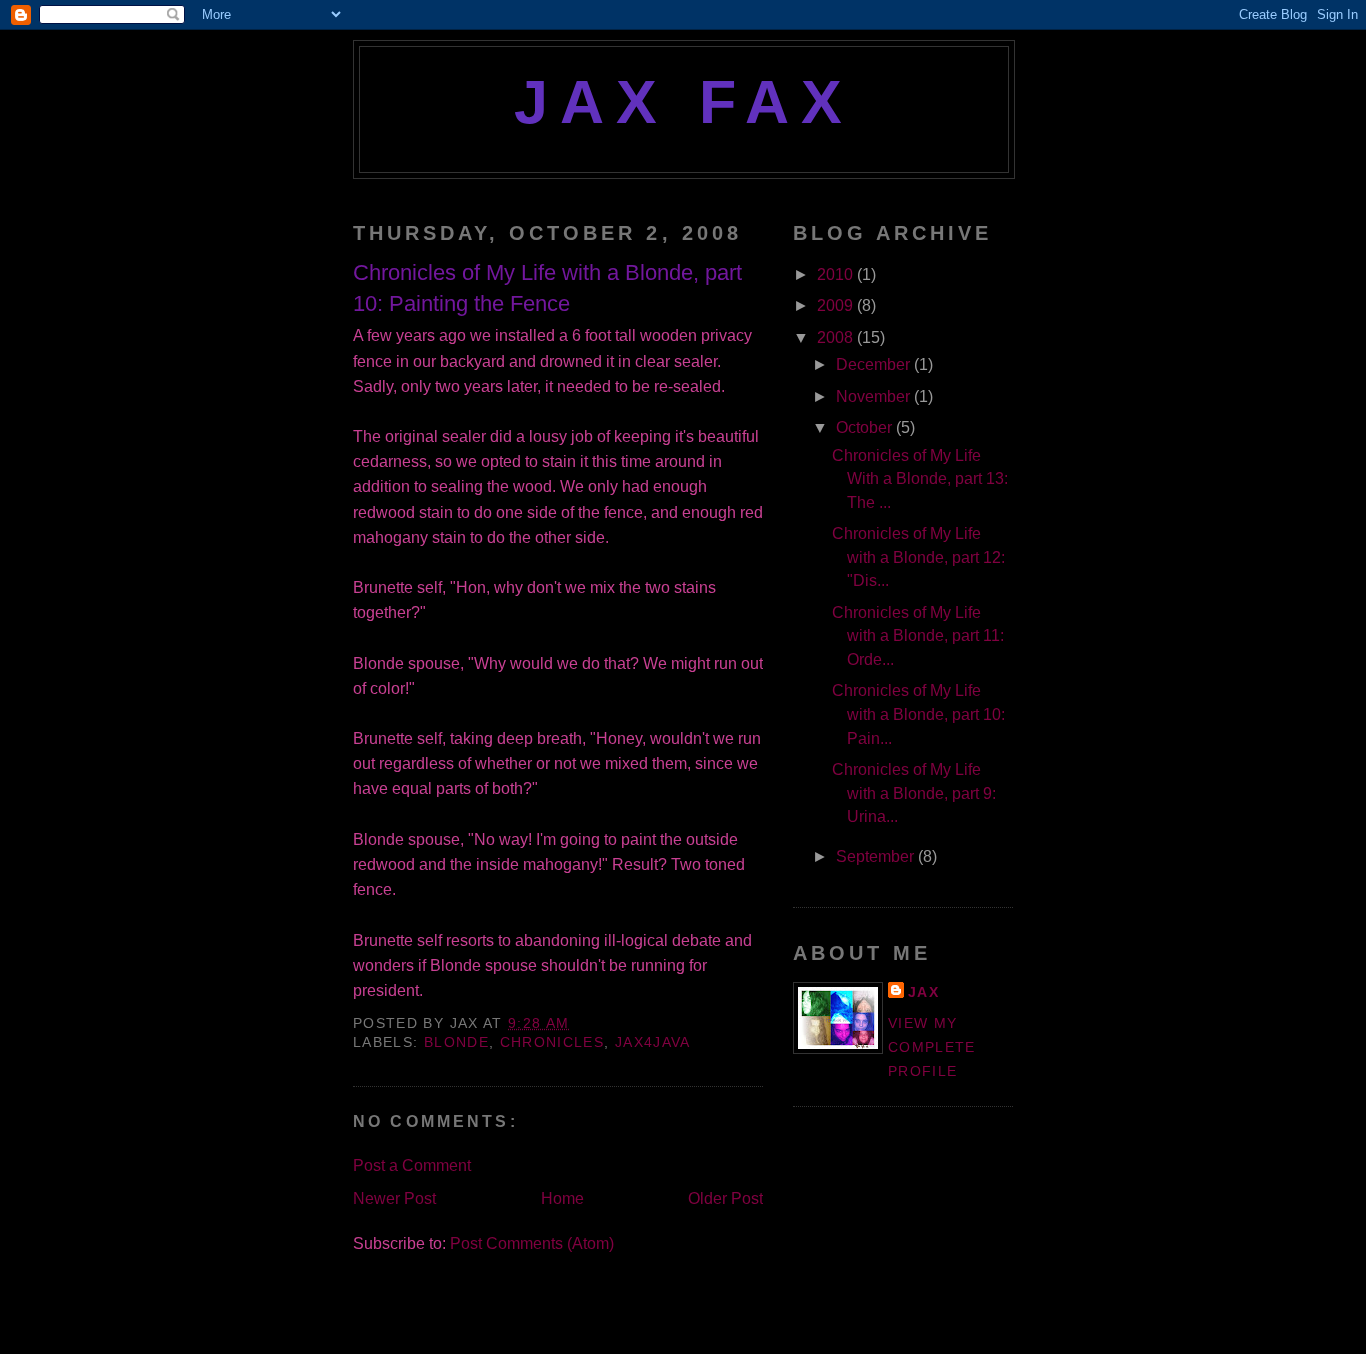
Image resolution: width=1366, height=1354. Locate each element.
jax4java (653, 1042)
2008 (837, 337)
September (877, 856)
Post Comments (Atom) (532, 1243)
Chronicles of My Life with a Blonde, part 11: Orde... (918, 636)
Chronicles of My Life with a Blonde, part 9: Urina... (914, 793)
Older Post (725, 1198)
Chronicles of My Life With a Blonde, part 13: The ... (920, 479)
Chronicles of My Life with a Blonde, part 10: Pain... (918, 714)
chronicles (552, 1042)
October (866, 427)
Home (562, 1198)
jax (923, 992)
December (875, 364)
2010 (837, 274)
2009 (837, 305)
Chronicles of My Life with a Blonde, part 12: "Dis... (918, 557)
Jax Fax (684, 102)
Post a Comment (412, 1165)
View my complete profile (932, 1047)
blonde (456, 1042)
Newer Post (394, 1198)
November (875, 396)
